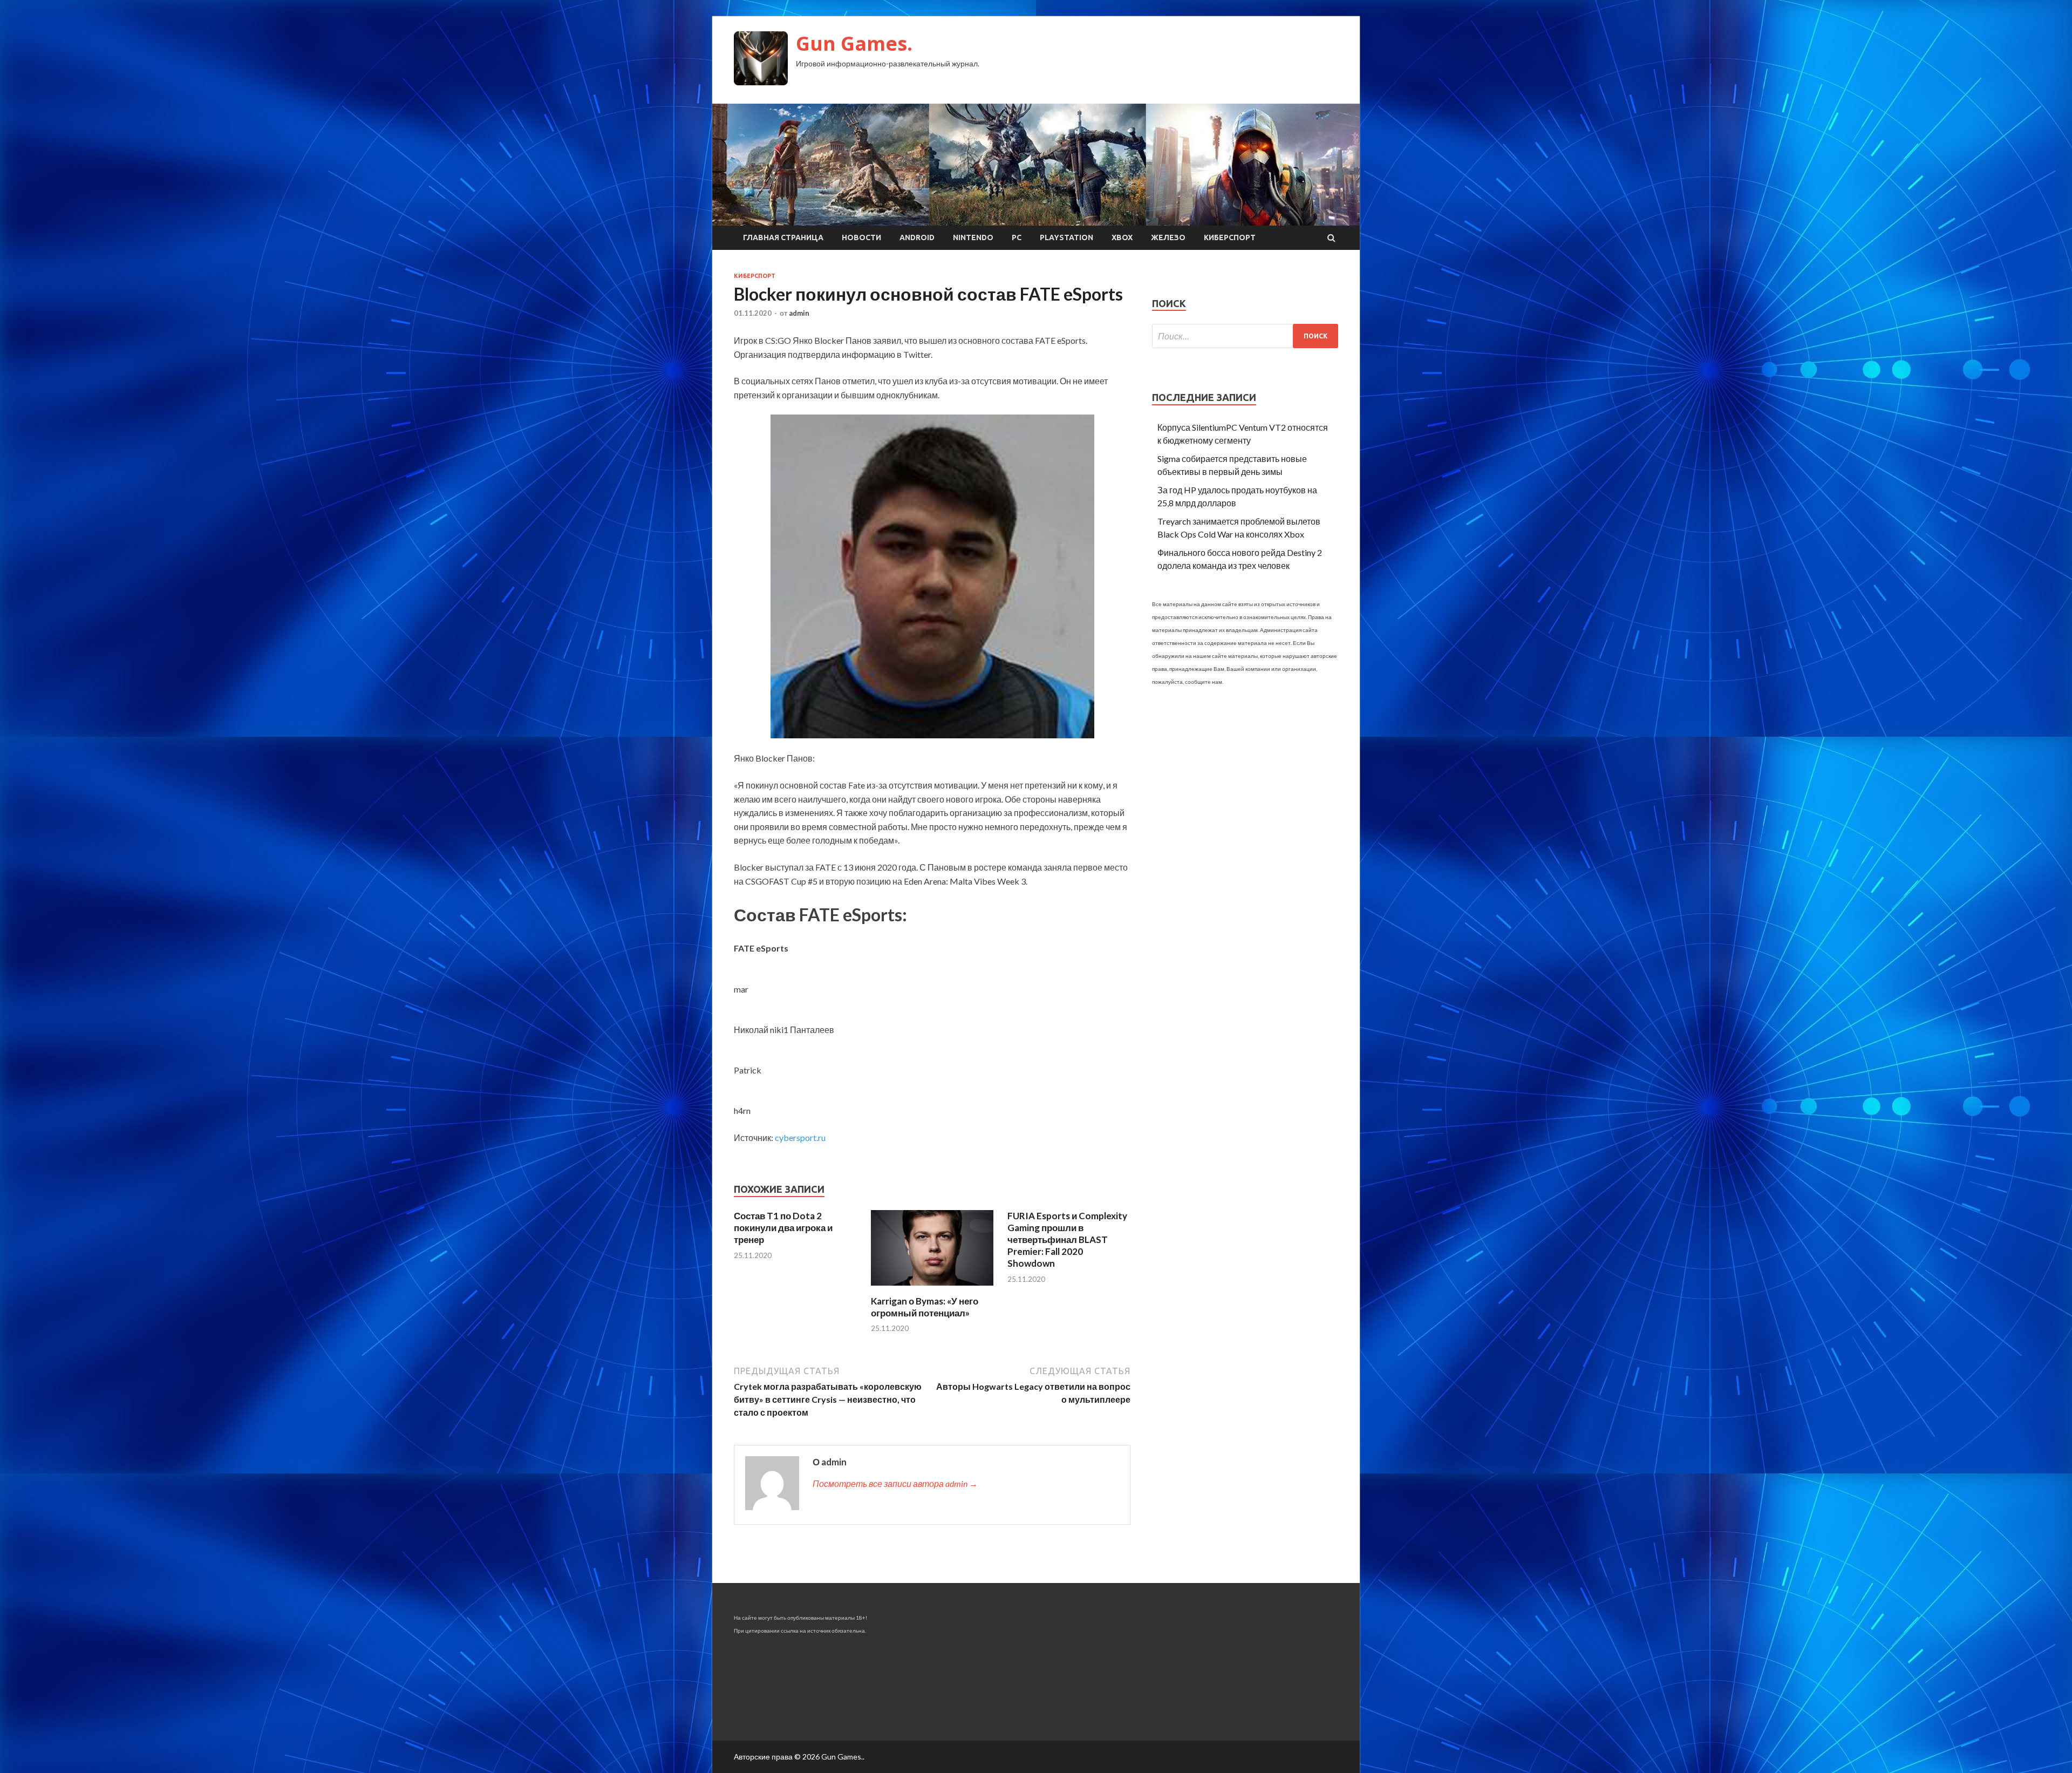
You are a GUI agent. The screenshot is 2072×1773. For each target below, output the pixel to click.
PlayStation (1066, 237)
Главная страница (783, 237)
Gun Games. (854, 43)
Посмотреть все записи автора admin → (895, 1483)
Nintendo (973, 237)
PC (1017, 237)
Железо (1168, 237)
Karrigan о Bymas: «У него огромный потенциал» (925, 1307)
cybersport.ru (800, 1137)
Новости (861, 237)
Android (917, 237)
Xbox (1122, 237)
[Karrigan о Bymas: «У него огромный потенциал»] (932, 1289)
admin (799, 313)
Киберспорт (1230, 237)
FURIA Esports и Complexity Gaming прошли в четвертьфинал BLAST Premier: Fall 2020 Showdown (1067, 1239)
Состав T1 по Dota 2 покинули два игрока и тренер (783, 1228)
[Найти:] (1245, 336)
